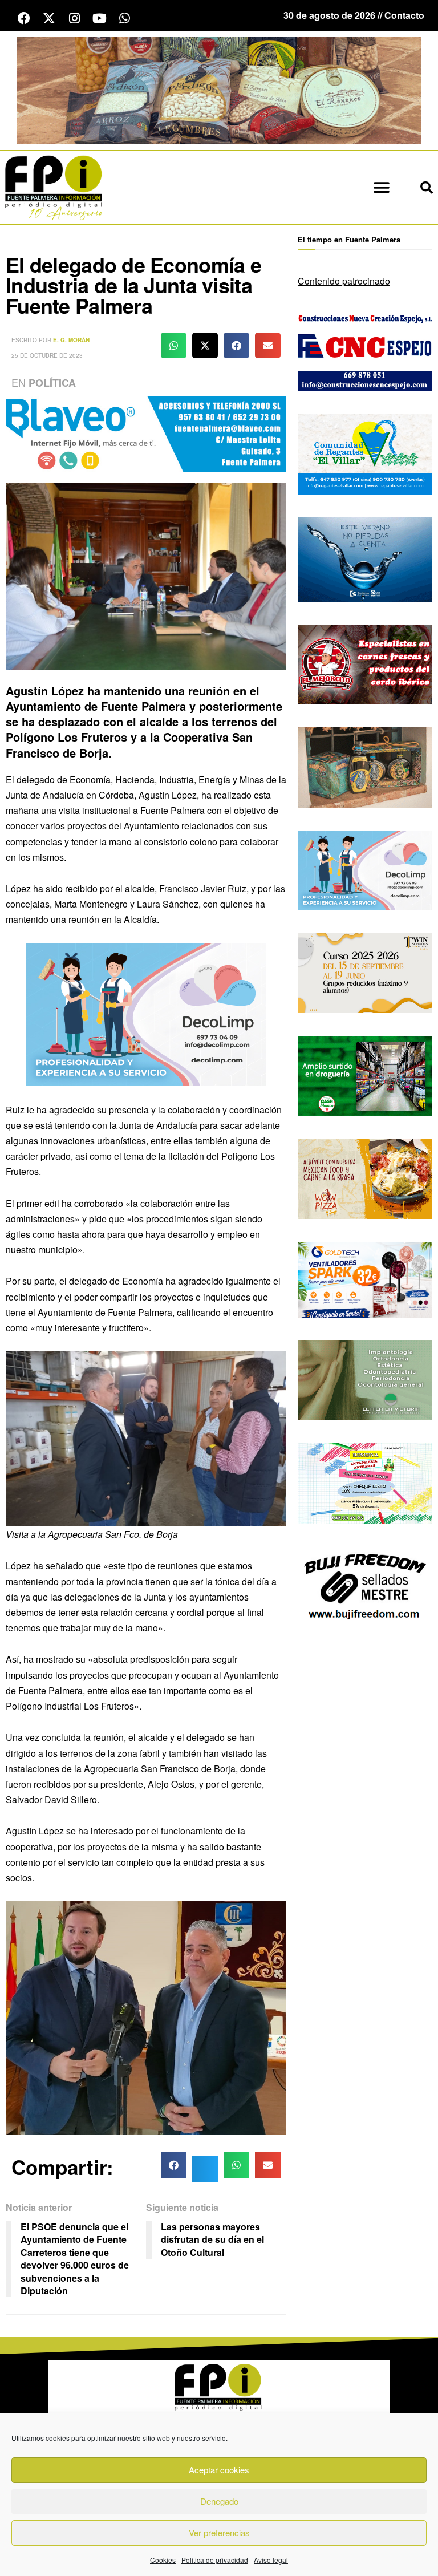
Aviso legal (271, 2560)
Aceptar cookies (219, 2470)
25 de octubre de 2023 (47, 355)
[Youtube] (99, 18)
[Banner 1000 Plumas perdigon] (365, 766)
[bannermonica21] (146, 1013)
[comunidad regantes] (365, 453)
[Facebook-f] (24, 18)
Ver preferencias (219, 2532)
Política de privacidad (215, 2560)
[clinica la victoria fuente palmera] (365, 1379)
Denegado (219, 2501)
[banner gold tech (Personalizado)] (365, 1279)
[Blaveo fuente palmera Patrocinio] (146, 433)
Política (52, 383)
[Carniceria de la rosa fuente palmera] (365, 663)
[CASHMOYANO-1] (365, 1075)
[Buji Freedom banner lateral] (365, 1585)
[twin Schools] (365, 972)
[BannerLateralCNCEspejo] (365, 350)
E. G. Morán (71, 340)
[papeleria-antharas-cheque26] (365, 1482)
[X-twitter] (49, 18)
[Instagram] (74, 18)
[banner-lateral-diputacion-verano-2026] (365, 558)
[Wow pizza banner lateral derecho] (365, 1178)
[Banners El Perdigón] (219, 89)
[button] (381, 187)
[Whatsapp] (124, 18)
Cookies (163, 2560)
